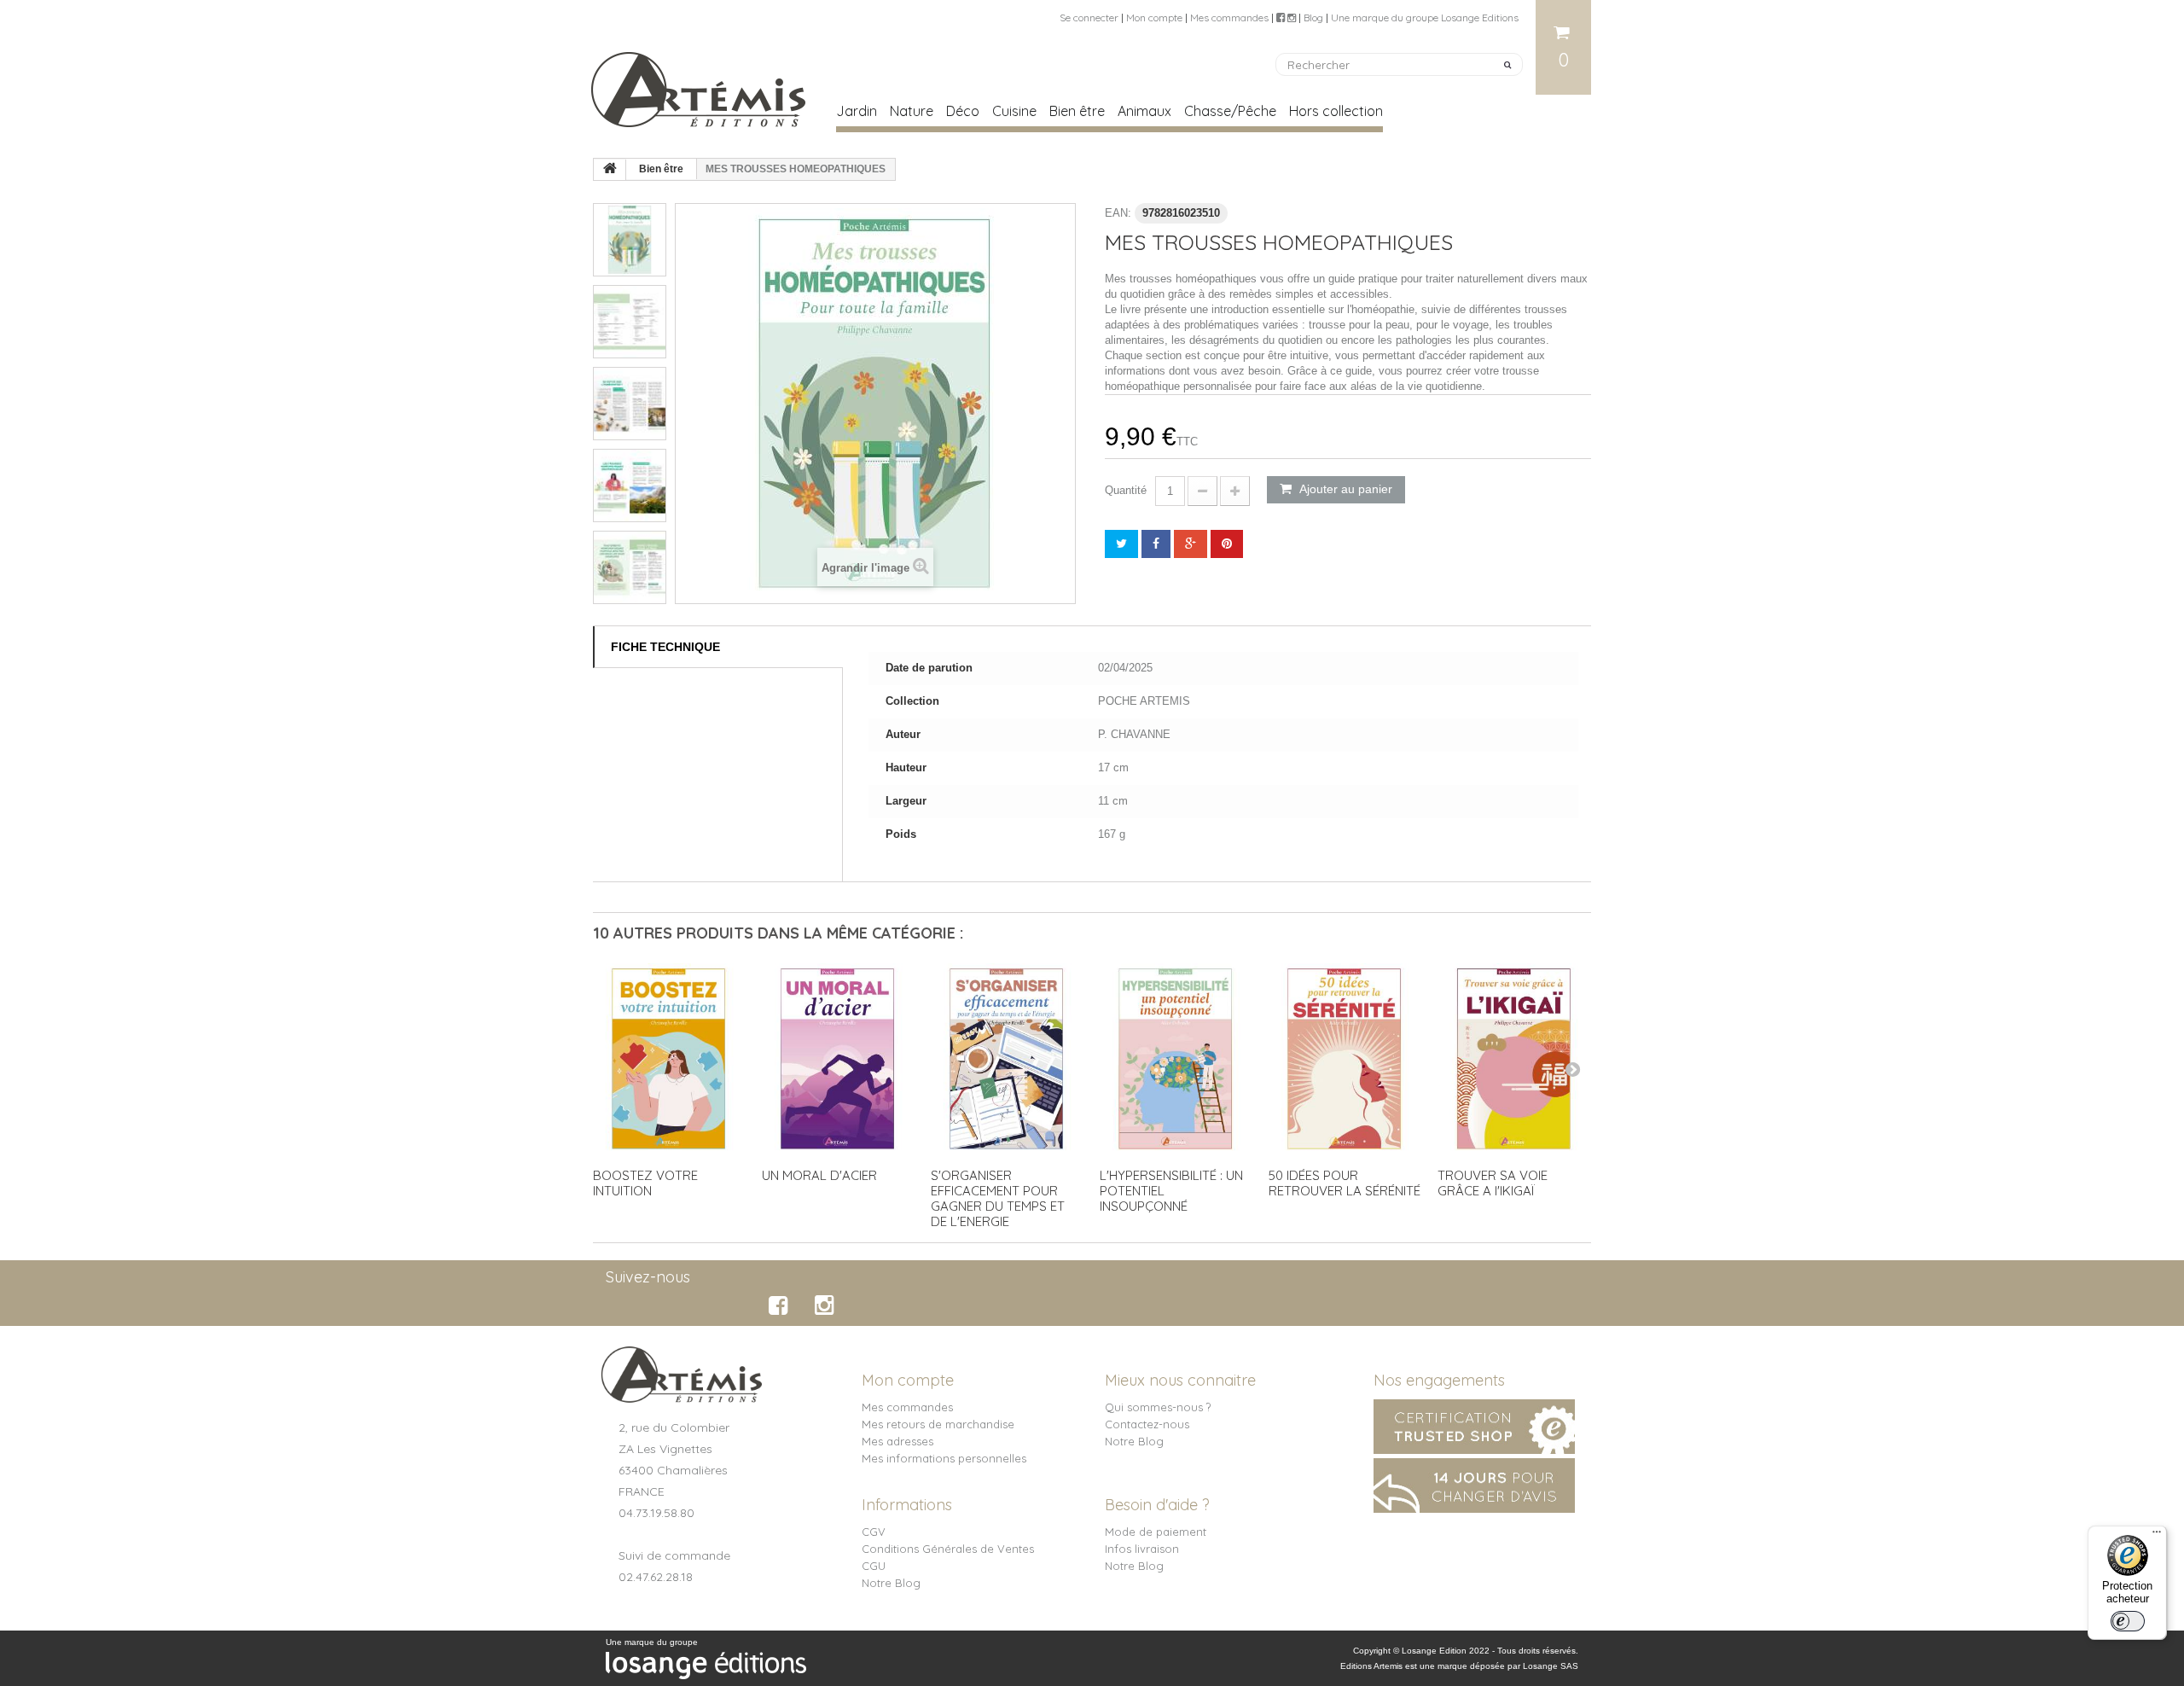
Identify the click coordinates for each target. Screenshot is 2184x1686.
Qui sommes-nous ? (1158, 1407)
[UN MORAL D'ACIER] (838, 1059)
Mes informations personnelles (944, 1458)
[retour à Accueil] (610, 170)
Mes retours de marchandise (938, 1424)
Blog (1313, 17)
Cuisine (1014, 111)
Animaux (1144, 111)
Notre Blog (1134, 1441)
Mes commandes (1229, 17)
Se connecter (1089, 17)
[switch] (2128, 1621)
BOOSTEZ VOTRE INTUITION (645, 1183)
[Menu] (2157, 1536)
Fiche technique (665, 647)
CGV (874, 1532)
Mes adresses (897, 1441)
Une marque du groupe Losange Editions (1425, 17)
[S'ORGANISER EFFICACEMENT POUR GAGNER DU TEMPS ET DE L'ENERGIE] (1007, 1059)
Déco (963, 111)
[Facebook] (781, 1305)
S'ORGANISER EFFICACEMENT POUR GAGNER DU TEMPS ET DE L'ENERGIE (998, 1198)
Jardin (857, 111)
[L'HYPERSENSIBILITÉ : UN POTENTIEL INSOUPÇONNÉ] (1176, 1059)
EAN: (1118, 213)
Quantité (1126, 490)
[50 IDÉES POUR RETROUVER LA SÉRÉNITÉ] (1345, 1059)
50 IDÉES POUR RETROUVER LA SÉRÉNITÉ (1345, 1183)
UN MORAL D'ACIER (819, 1175)
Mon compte (1154, 17)
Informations (907, 1505)
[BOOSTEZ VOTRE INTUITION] (669, 1059)
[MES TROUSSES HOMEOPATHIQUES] (630, 240)
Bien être (1077, 111)
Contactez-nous (1147, 1424)
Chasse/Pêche (1230, 111)
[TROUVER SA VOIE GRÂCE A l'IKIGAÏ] (1513, 1059)
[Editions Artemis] (700, 83)
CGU (874, 1566)
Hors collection (1336, 111)
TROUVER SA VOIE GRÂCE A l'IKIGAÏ (1493, 1183)
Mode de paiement (1156, 1532)
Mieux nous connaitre (1180, 1380)
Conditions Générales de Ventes (948, 1549)
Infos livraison (1142, 1549)
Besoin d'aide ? (1157, 1505)
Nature (912, 111)
